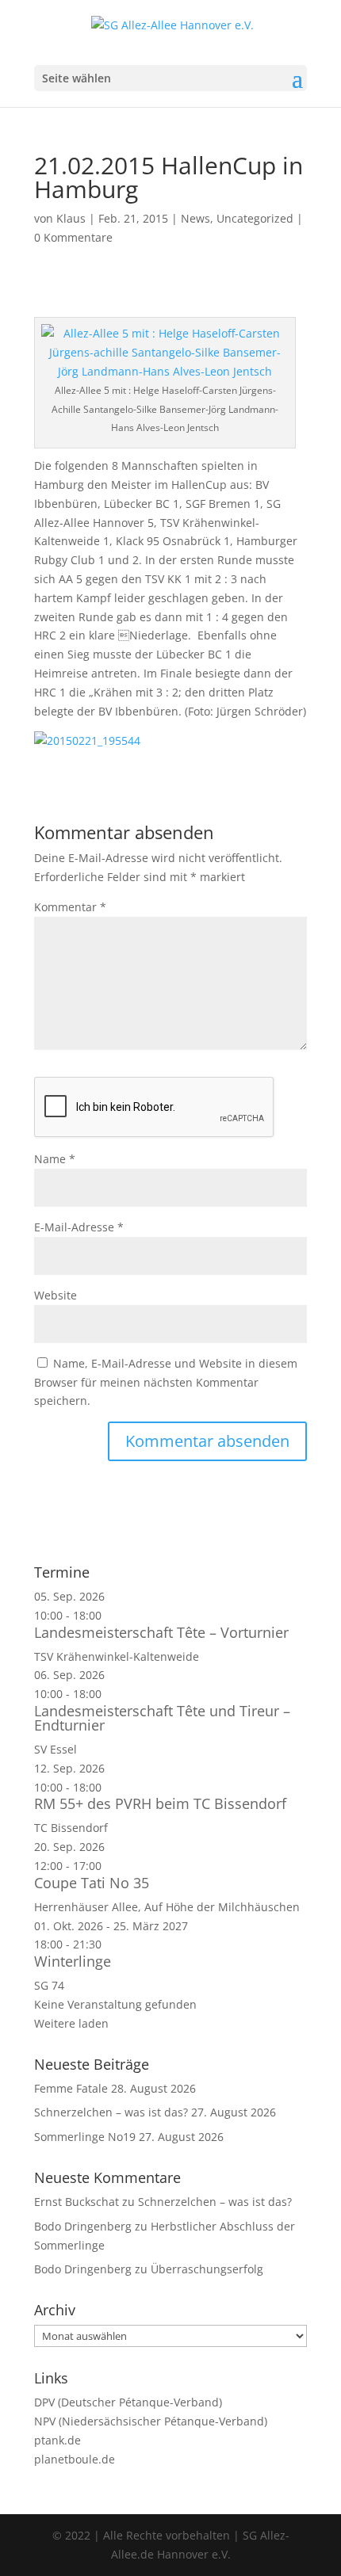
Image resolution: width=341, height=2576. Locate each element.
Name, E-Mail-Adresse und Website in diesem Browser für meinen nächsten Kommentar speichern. (166, 1382)
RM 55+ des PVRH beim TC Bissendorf (160, 1803)
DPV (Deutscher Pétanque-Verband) (128, 2402)
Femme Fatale (71, 2088)
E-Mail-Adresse (79, 1227)
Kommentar (70, 907)
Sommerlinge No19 (85, 2137)
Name (55, 1159)
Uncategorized (255, 218)
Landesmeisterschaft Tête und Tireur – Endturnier (162, 1718)
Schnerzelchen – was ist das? (111, 2112)
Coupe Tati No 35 (92, 1883)
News (195, 218)
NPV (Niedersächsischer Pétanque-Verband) (151, 2421)
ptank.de (57, 2440)
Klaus (71, 218)
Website (56, 1295)
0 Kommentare (73, 237)
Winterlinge (73, 1961)
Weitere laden (71, 2023)
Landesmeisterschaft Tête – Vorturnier (161, 1632)
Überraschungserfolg (207, 2269)
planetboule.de (75, 2459)
